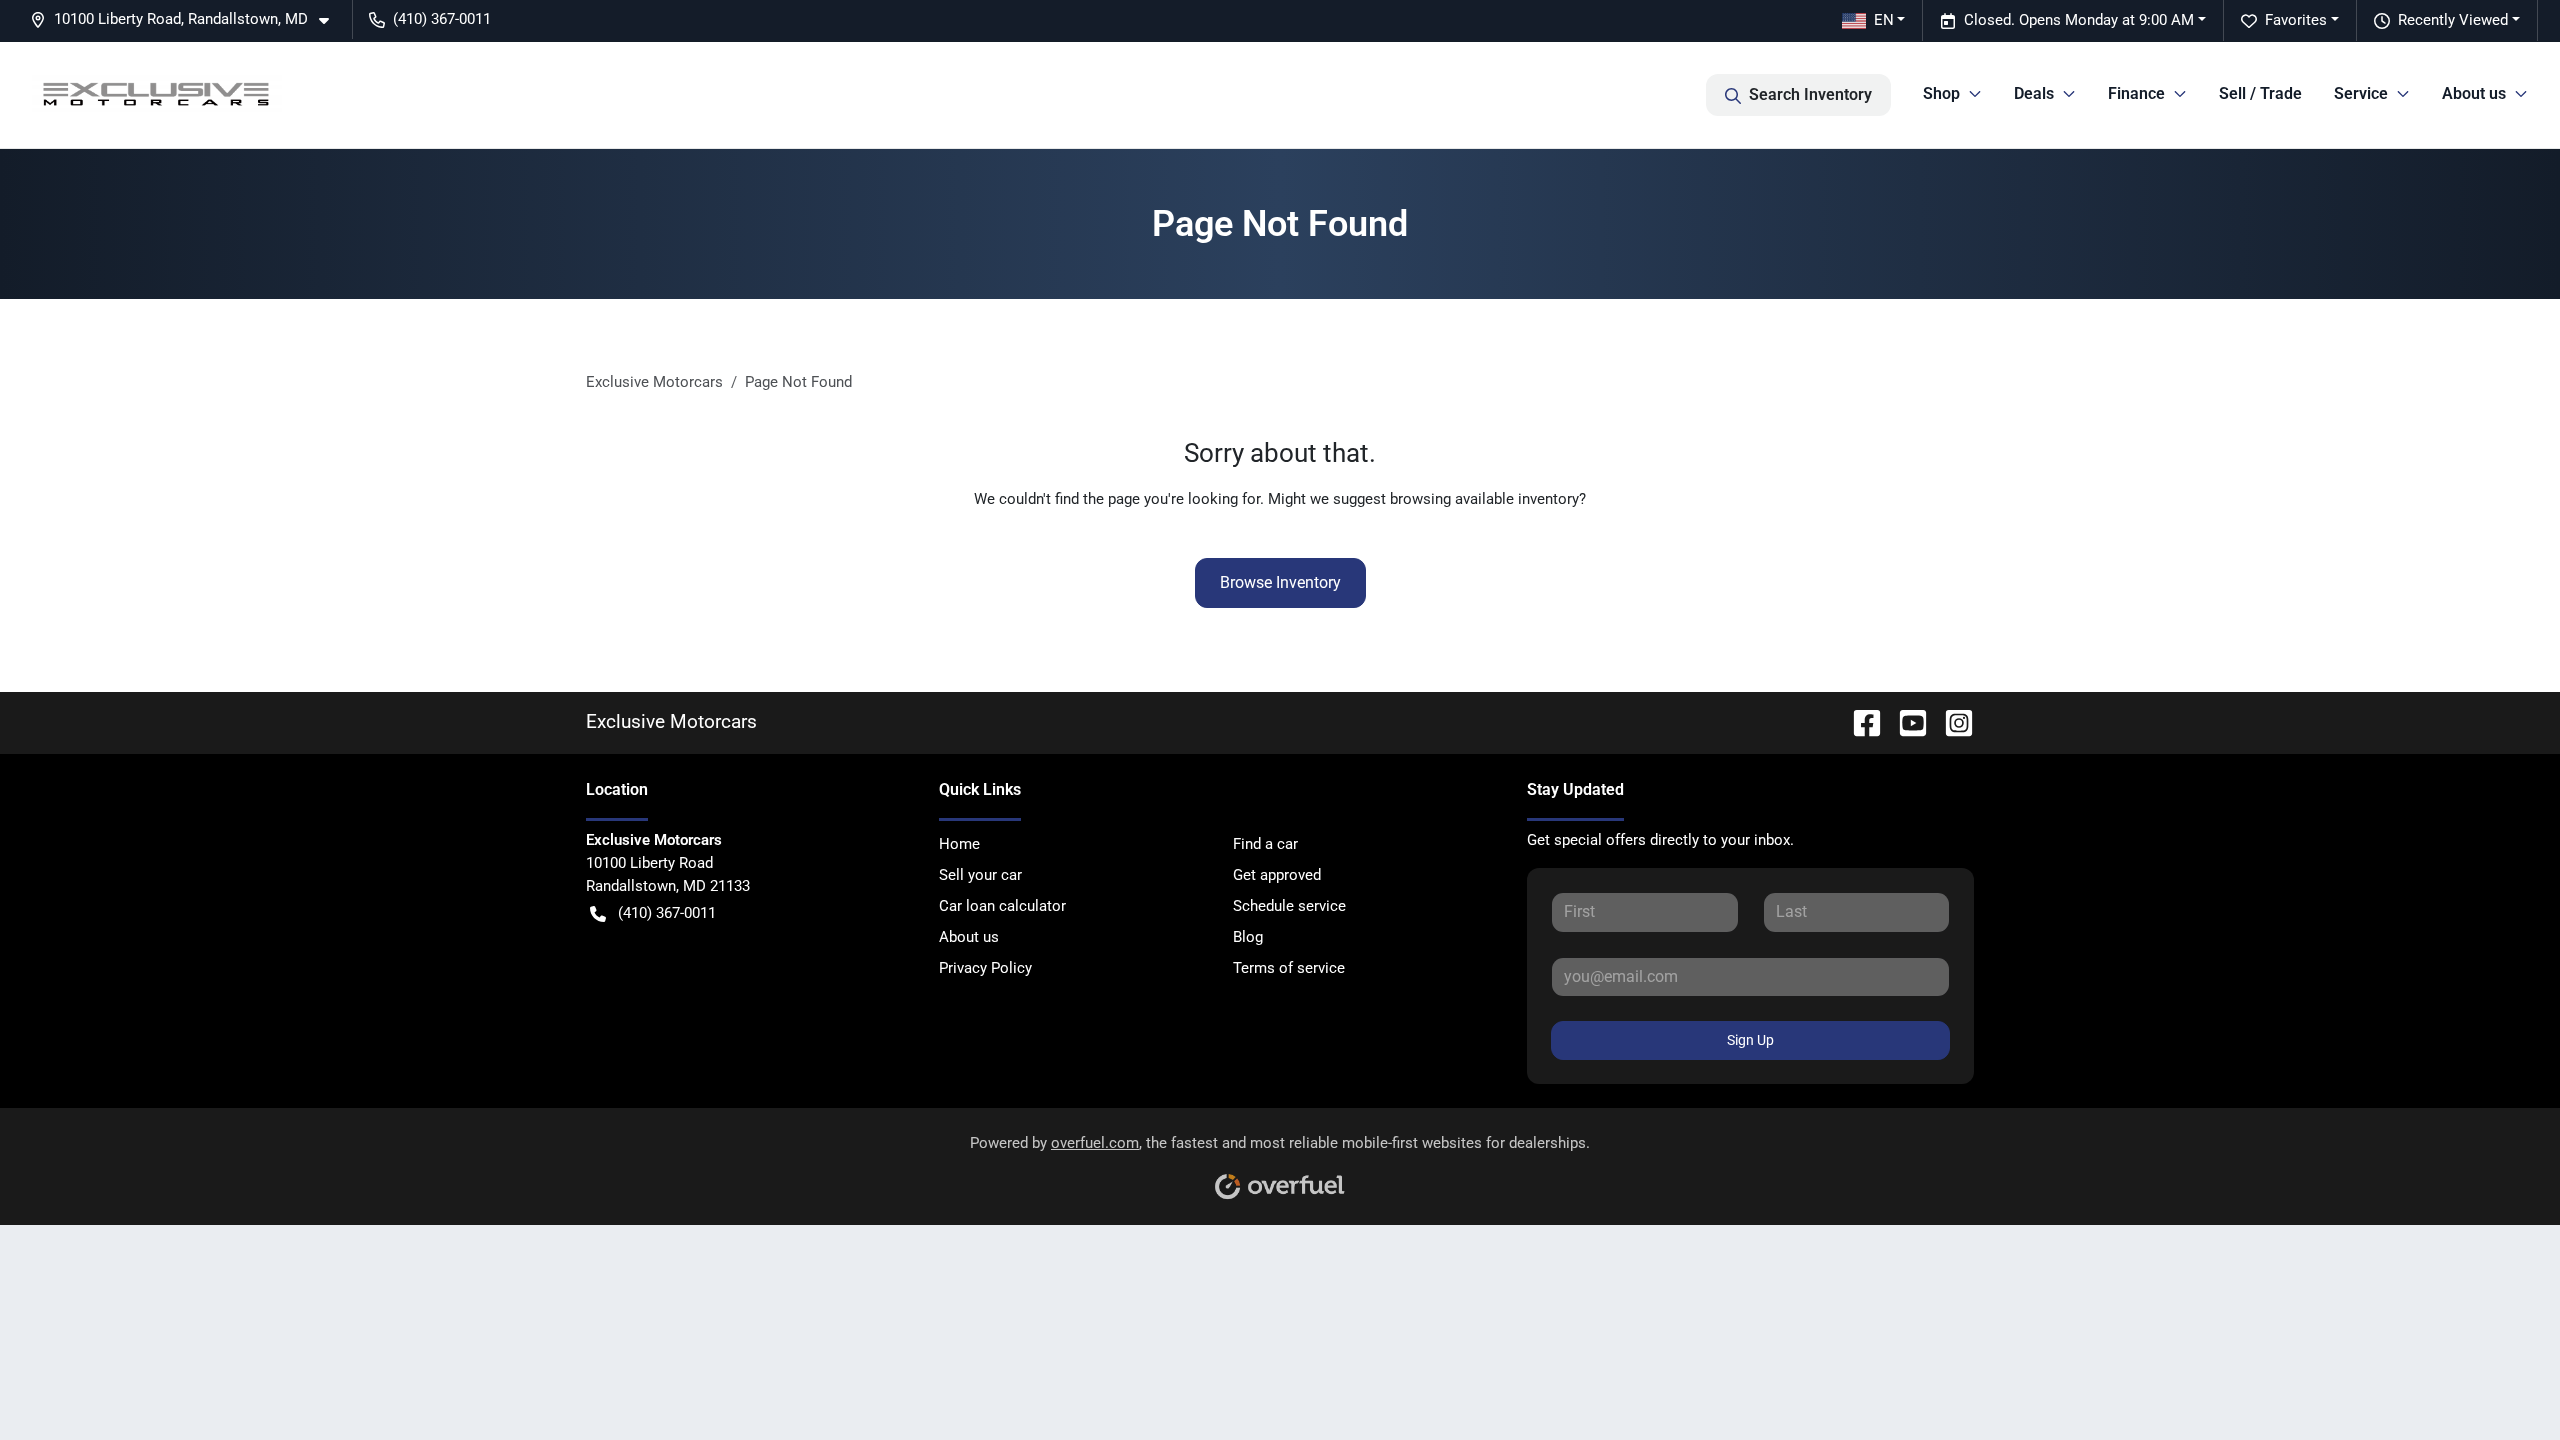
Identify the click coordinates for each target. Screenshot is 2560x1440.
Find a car (1265, 844)
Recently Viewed (2453, 20)
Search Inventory (1810, 94)
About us (969, 937)
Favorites (2296, 20)
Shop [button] (1941, 93)
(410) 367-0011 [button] (442, 19)
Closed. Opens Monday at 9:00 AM (2079, 20)
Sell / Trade (2260, 93)
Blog (1248, 937)
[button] (187, 19)
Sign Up (1750, 1040)
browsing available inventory (1484, 499)
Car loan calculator (1002, 906)
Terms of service (1289, 968)
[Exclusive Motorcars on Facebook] (1859, 721)
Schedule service (1289, 906)
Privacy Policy (985, 968)
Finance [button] (2136, 93)
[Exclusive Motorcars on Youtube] (1905, 721)
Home (959, 844)
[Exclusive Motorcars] (157, 95)
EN (1884, 20)
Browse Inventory (1280, 582)
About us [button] (2474, 93)
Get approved (1277, 875)
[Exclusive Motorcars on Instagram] (1951, 721)
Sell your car (980, 875)
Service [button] (2361, 93)
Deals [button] (2034, 93)
